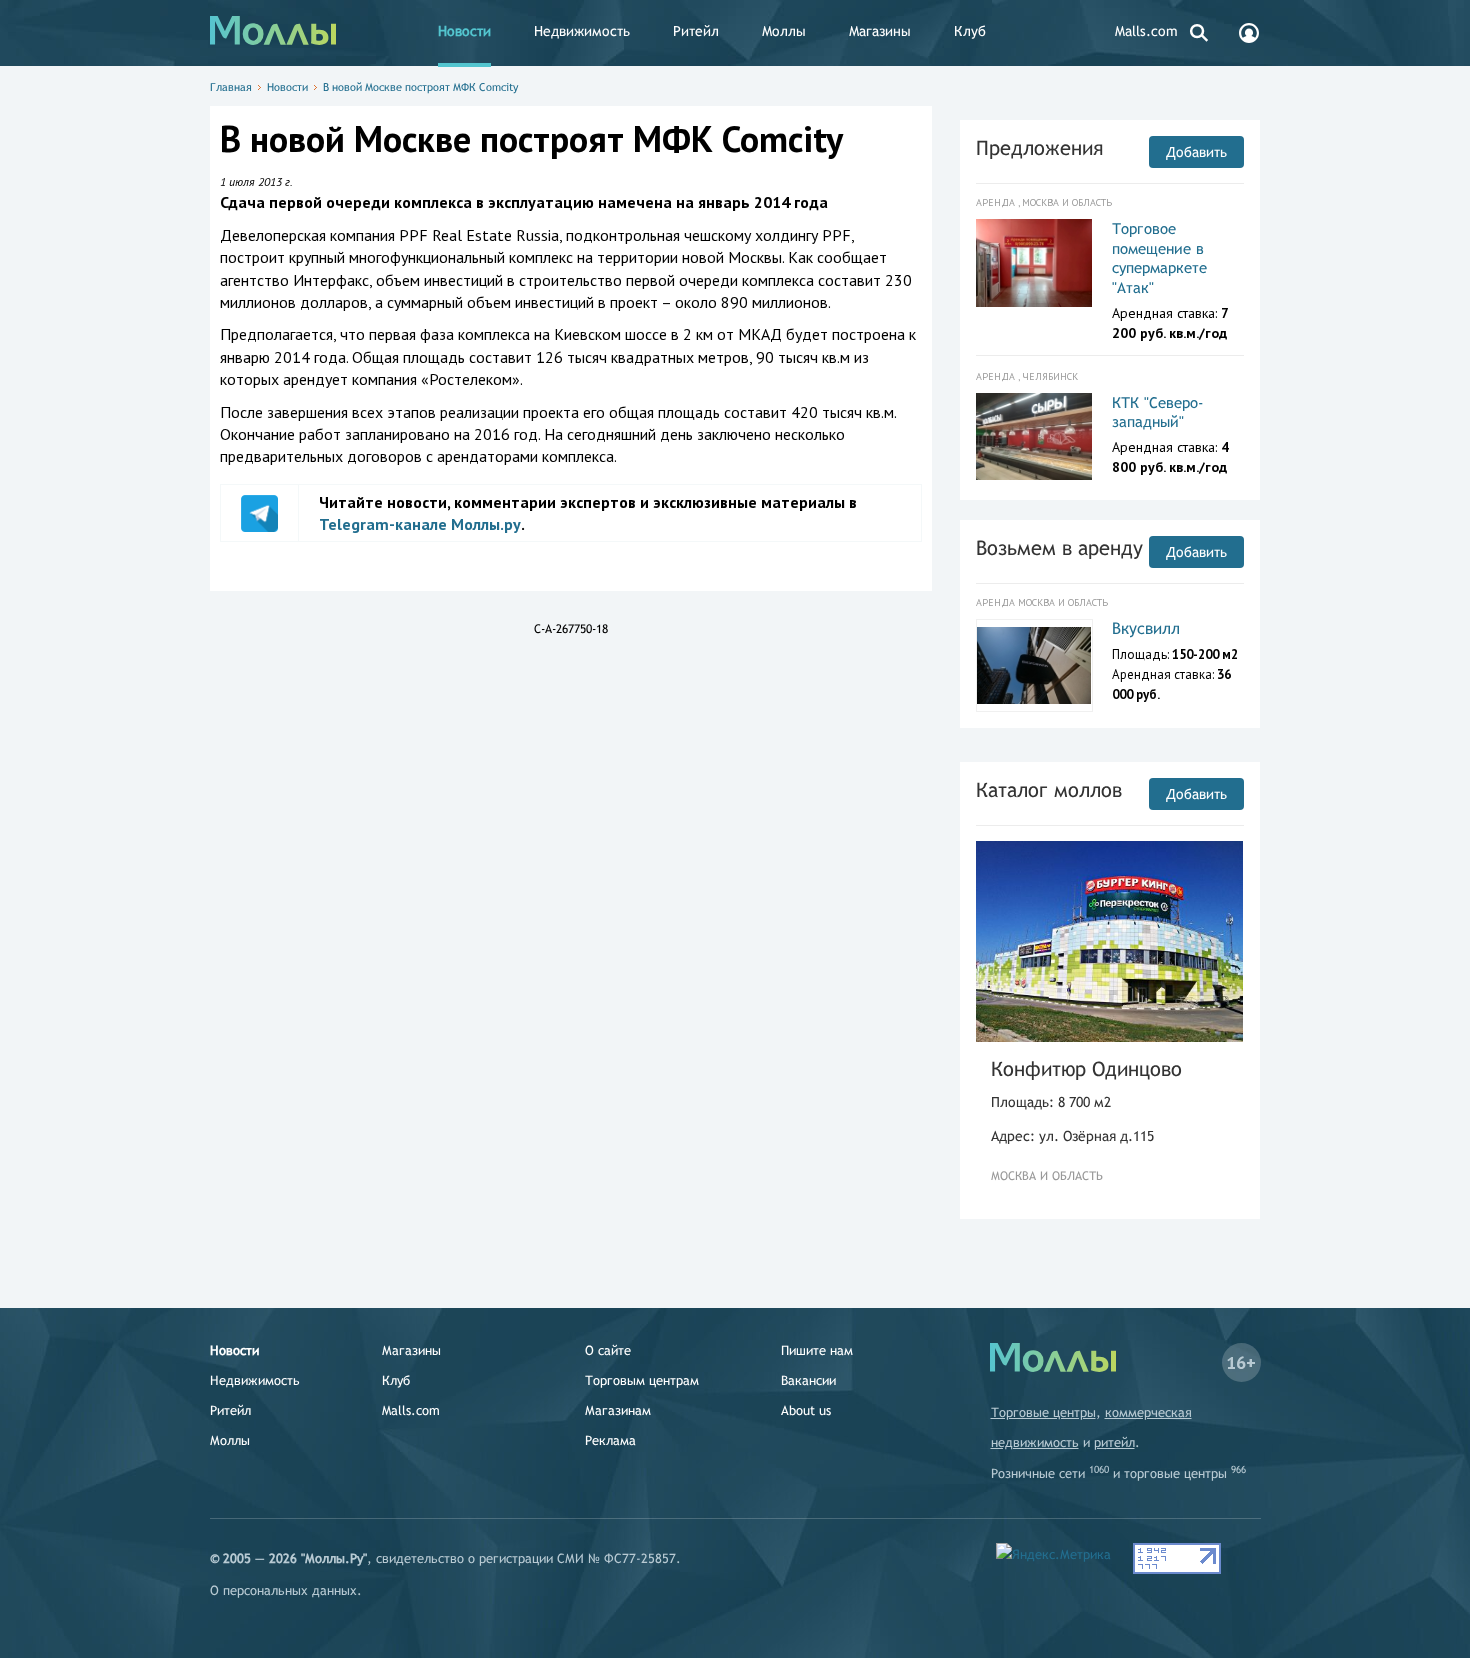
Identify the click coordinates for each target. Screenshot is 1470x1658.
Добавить (1196, 152)
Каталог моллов (1049, 789)
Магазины (880, 31)
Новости (464, 31)
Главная (231, 87)
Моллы (784, 31)
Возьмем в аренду (1059, 547)
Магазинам (618, 1410)
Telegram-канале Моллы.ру (420, 524)
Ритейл (696, 31)
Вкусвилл (1146, 628)
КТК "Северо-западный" (1158, 412)
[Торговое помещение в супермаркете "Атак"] (1034, 263)
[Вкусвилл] (1034, 665)
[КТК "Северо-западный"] (1034, 437)
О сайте (608, 1350)
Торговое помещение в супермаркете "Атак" (1159, 258)
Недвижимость (582, 31)
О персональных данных (283, 1590)
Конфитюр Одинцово (1086, 1068)
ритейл (1114, 1442)
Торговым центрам (642, 1380)
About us (806, 1410)
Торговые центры (1043, 1412)
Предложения (1039, 147)
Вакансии (808, 1380)
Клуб (970, 31)
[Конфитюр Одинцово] (1110, 941)
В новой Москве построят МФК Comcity (420, 87)
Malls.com (1146, 31)
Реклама (610, 1440)
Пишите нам (817, 1350)
